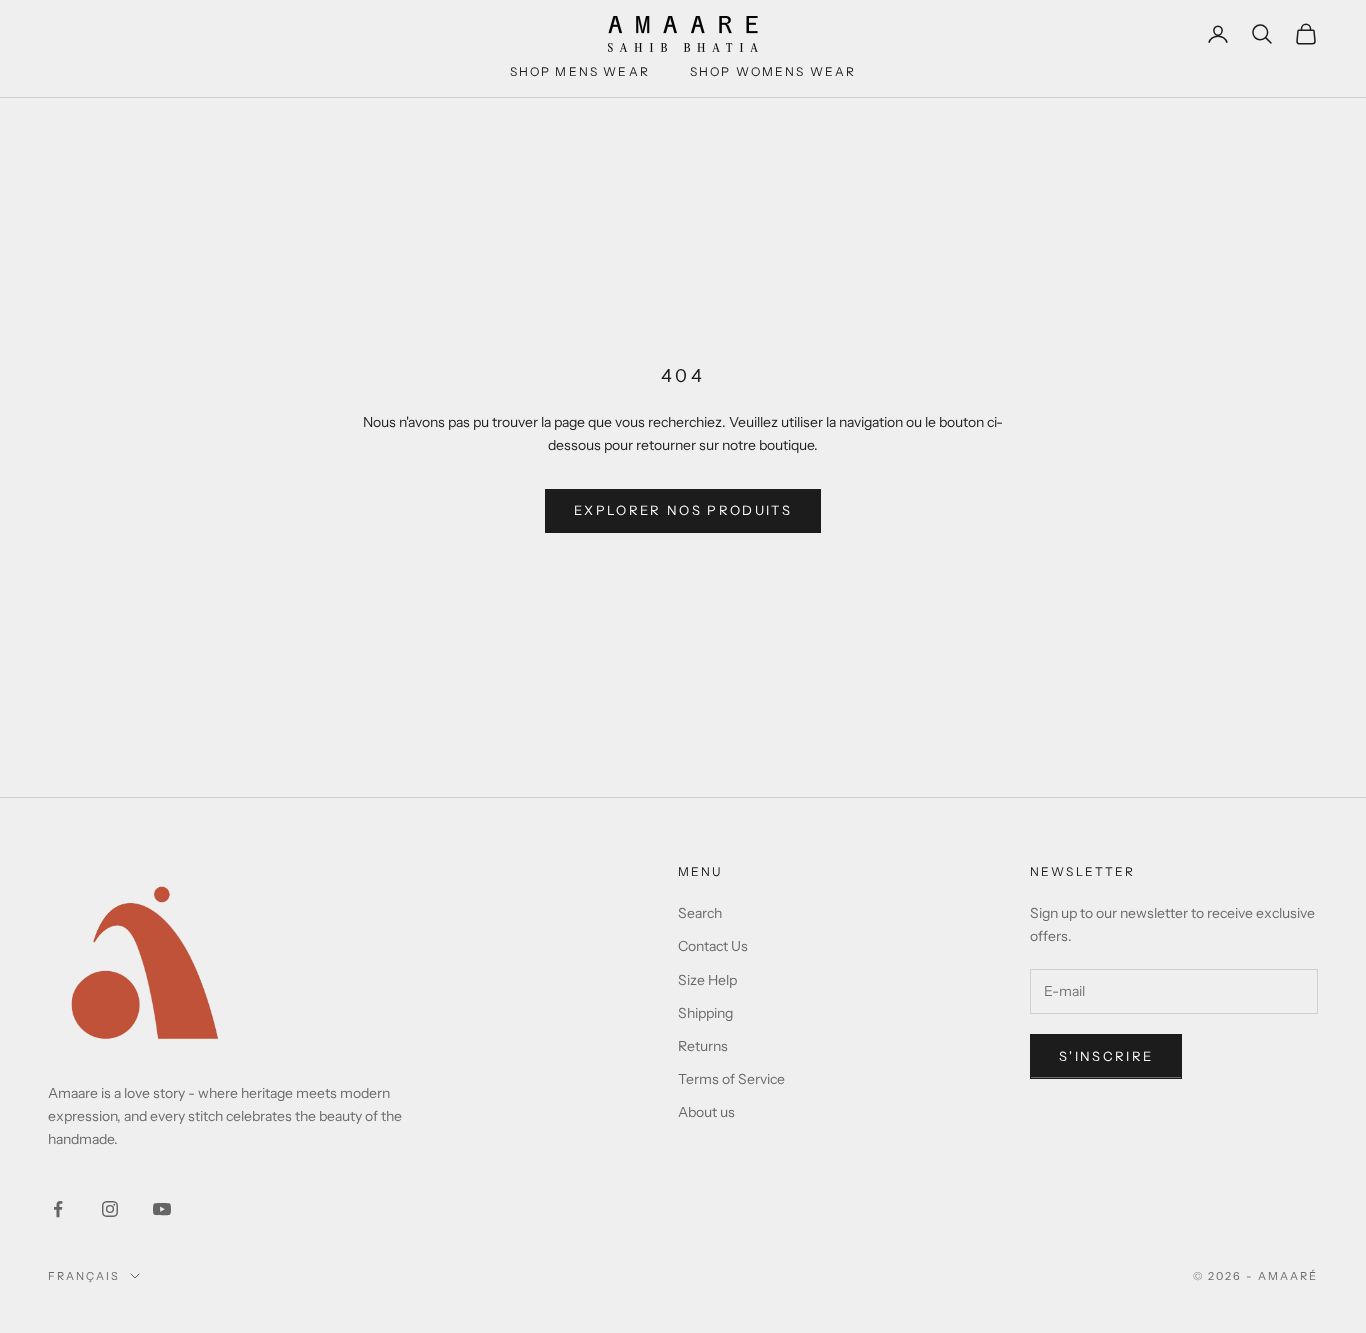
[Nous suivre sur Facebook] (58, 1209)
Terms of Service (731, 1079)
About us (706, 1112)
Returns (703, 1046)
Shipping (705, 1013)
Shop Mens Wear (580, 71)
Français (84, 1276)
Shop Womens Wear (773, 71)
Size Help (707, 980)
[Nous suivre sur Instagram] (110, 1209)
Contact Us (713, 946)
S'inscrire (1106, 1056)
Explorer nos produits (683, 510)
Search (700, 913)
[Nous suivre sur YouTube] (162, 1209)
